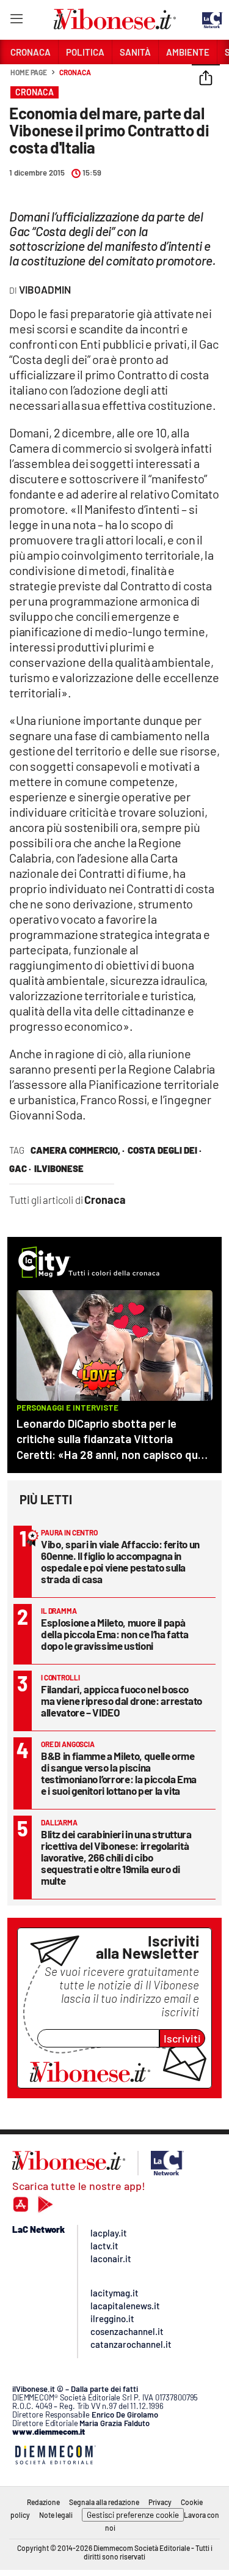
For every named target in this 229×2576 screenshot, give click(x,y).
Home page (29, 72)
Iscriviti (182, 2038)
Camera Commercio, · (78, 1150)
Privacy (160, 2502)
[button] (206, 79)
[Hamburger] (16, 21)
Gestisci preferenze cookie (133, 2515)
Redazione (43, 2502)
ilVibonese (59, 1168)
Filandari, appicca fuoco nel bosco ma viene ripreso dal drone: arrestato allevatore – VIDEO (122, 1701)
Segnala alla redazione (104, 2502)
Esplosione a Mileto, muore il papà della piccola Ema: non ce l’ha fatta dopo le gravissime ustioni (114, 1634)
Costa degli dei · (165, 1150)
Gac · (20, 1168)
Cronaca (75, 72)
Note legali (56, 2515)
